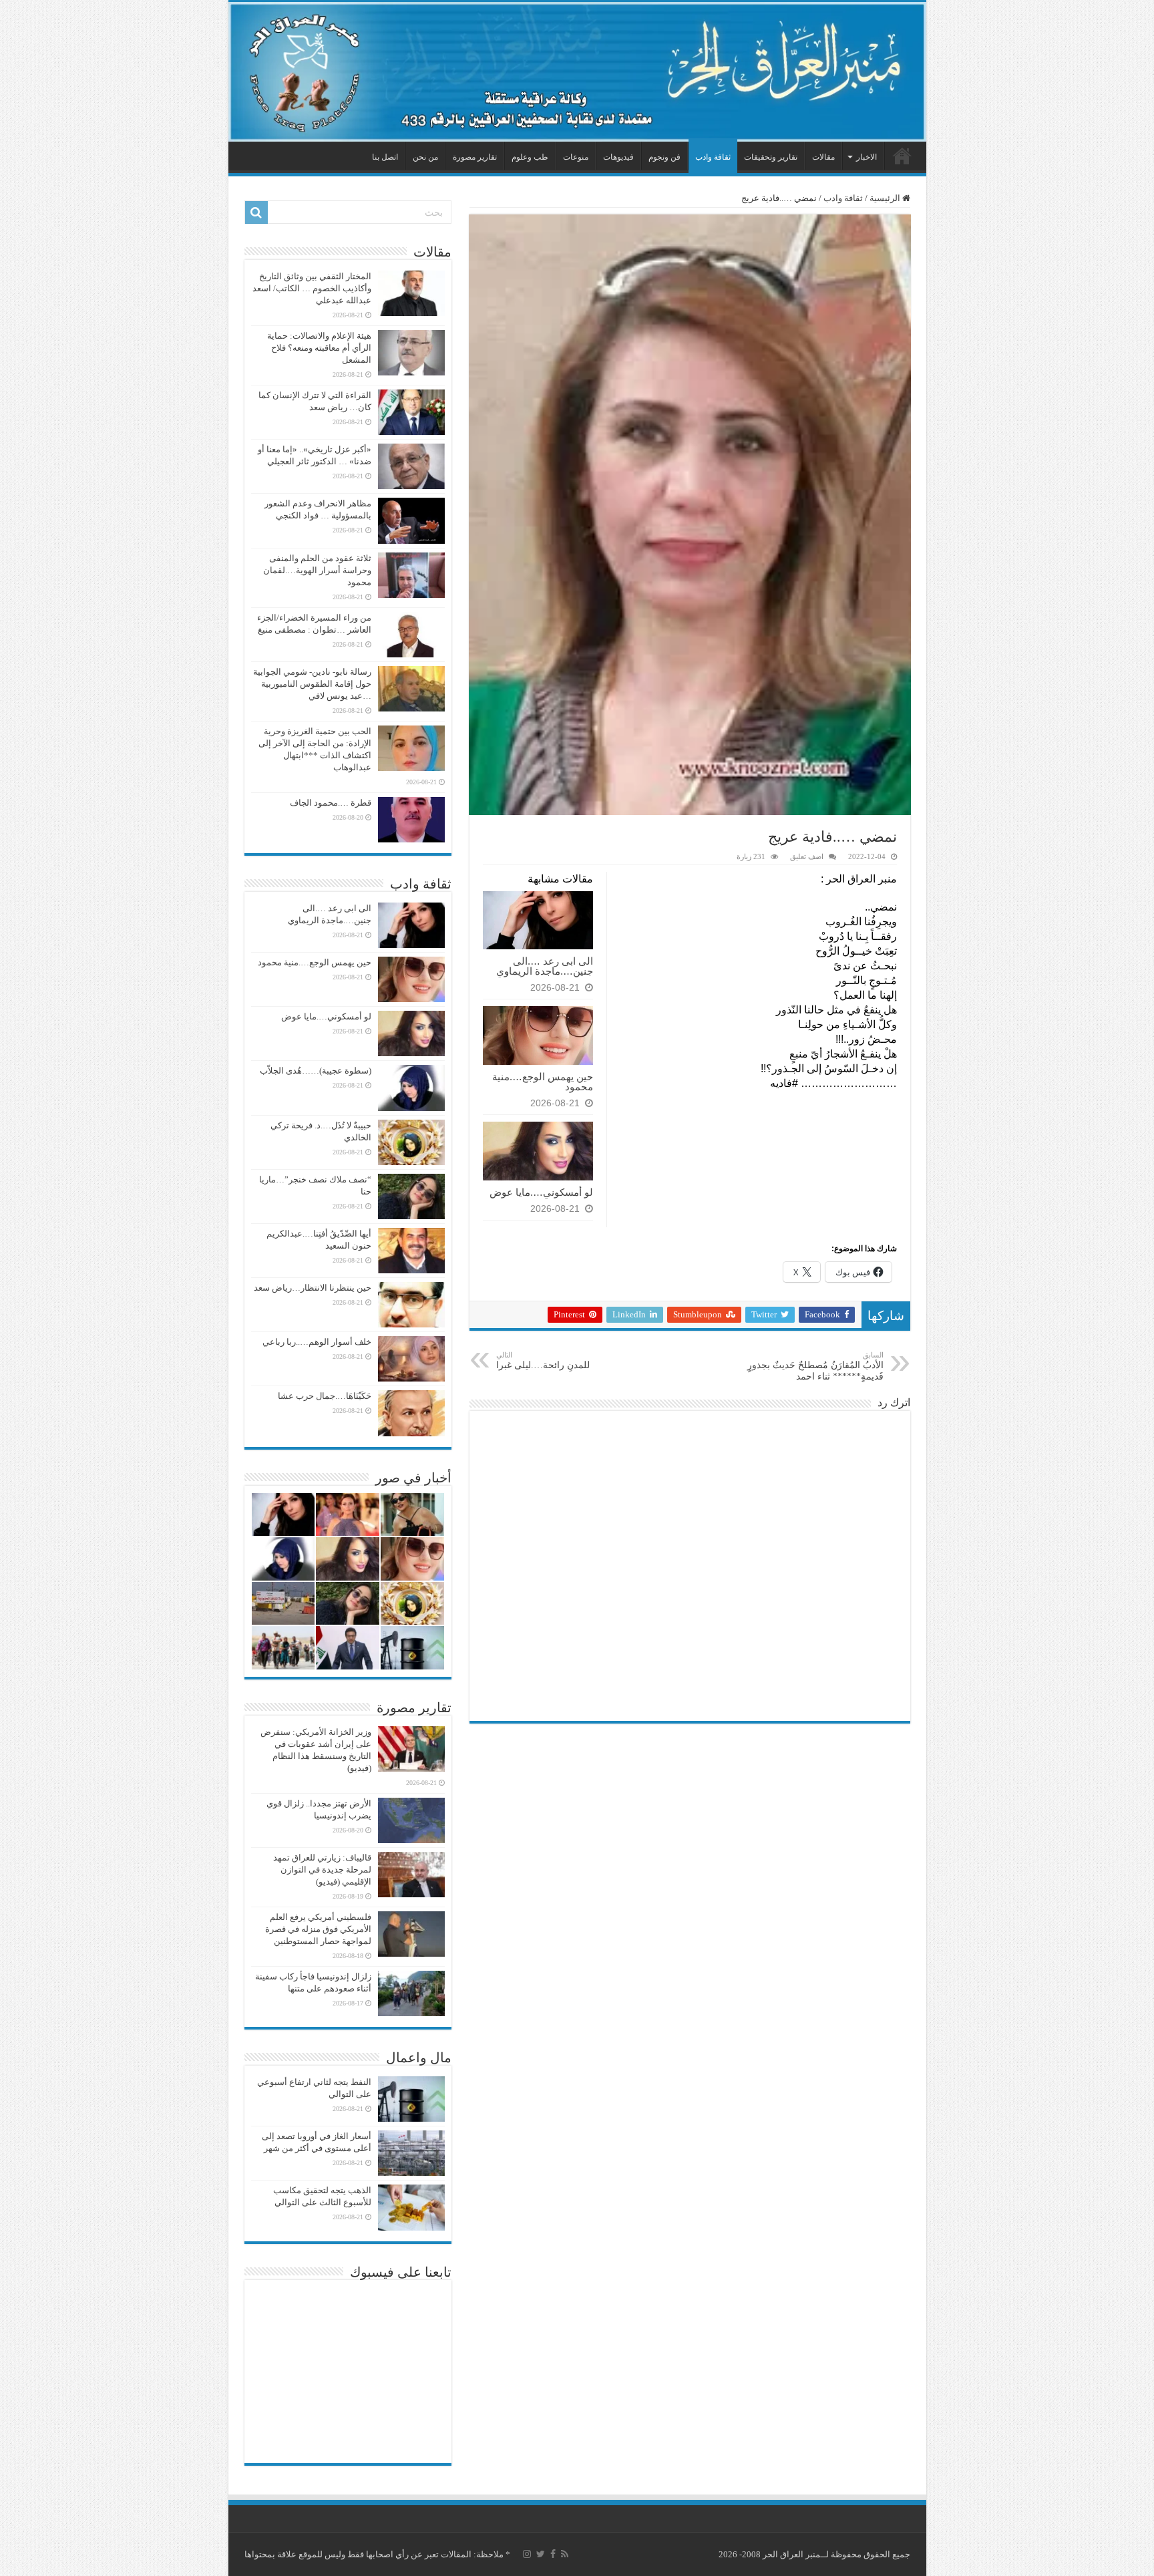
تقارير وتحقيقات (771, 157)
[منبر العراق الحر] (577, 72)
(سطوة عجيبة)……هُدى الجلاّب (316, 1071)
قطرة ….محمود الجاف (331, 803)
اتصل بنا (385, 157)
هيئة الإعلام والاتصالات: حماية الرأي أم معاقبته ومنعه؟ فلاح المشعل (319, 348)
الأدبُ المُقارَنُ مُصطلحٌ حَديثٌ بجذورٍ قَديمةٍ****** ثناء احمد (815, 1366)
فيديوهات (618, 157)
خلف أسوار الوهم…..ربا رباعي (317, 1342)
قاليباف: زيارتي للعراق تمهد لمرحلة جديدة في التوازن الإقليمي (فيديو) (322, 1870)
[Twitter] (541, 2554)
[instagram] (527, 2554)
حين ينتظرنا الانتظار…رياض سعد (313, 1288)
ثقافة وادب (713, 157)
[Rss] (565, 2554)
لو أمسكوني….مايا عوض (541, 1192)
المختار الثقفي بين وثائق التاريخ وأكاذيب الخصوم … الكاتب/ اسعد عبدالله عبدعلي (312, 288)
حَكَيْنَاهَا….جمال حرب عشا (325, 1396)
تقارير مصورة (475, 157)
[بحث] (256, 212)
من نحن (425, 157)
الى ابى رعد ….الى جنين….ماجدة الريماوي (545, 966)
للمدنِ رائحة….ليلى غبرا (543, 1360)
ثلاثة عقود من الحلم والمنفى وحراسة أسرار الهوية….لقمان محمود (317, 570)
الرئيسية (902, 156)
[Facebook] (553, 2554)
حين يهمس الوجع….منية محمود (543, 1082)
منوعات (576, 157)
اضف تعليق (807, 856)
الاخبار (867, 157)
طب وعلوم (530, 157)
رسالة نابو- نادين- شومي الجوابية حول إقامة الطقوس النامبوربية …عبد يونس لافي (312, 684)
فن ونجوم (664, 157)
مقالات (823, 157)
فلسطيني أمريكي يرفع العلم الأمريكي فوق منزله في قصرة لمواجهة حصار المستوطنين (318, 1929)
